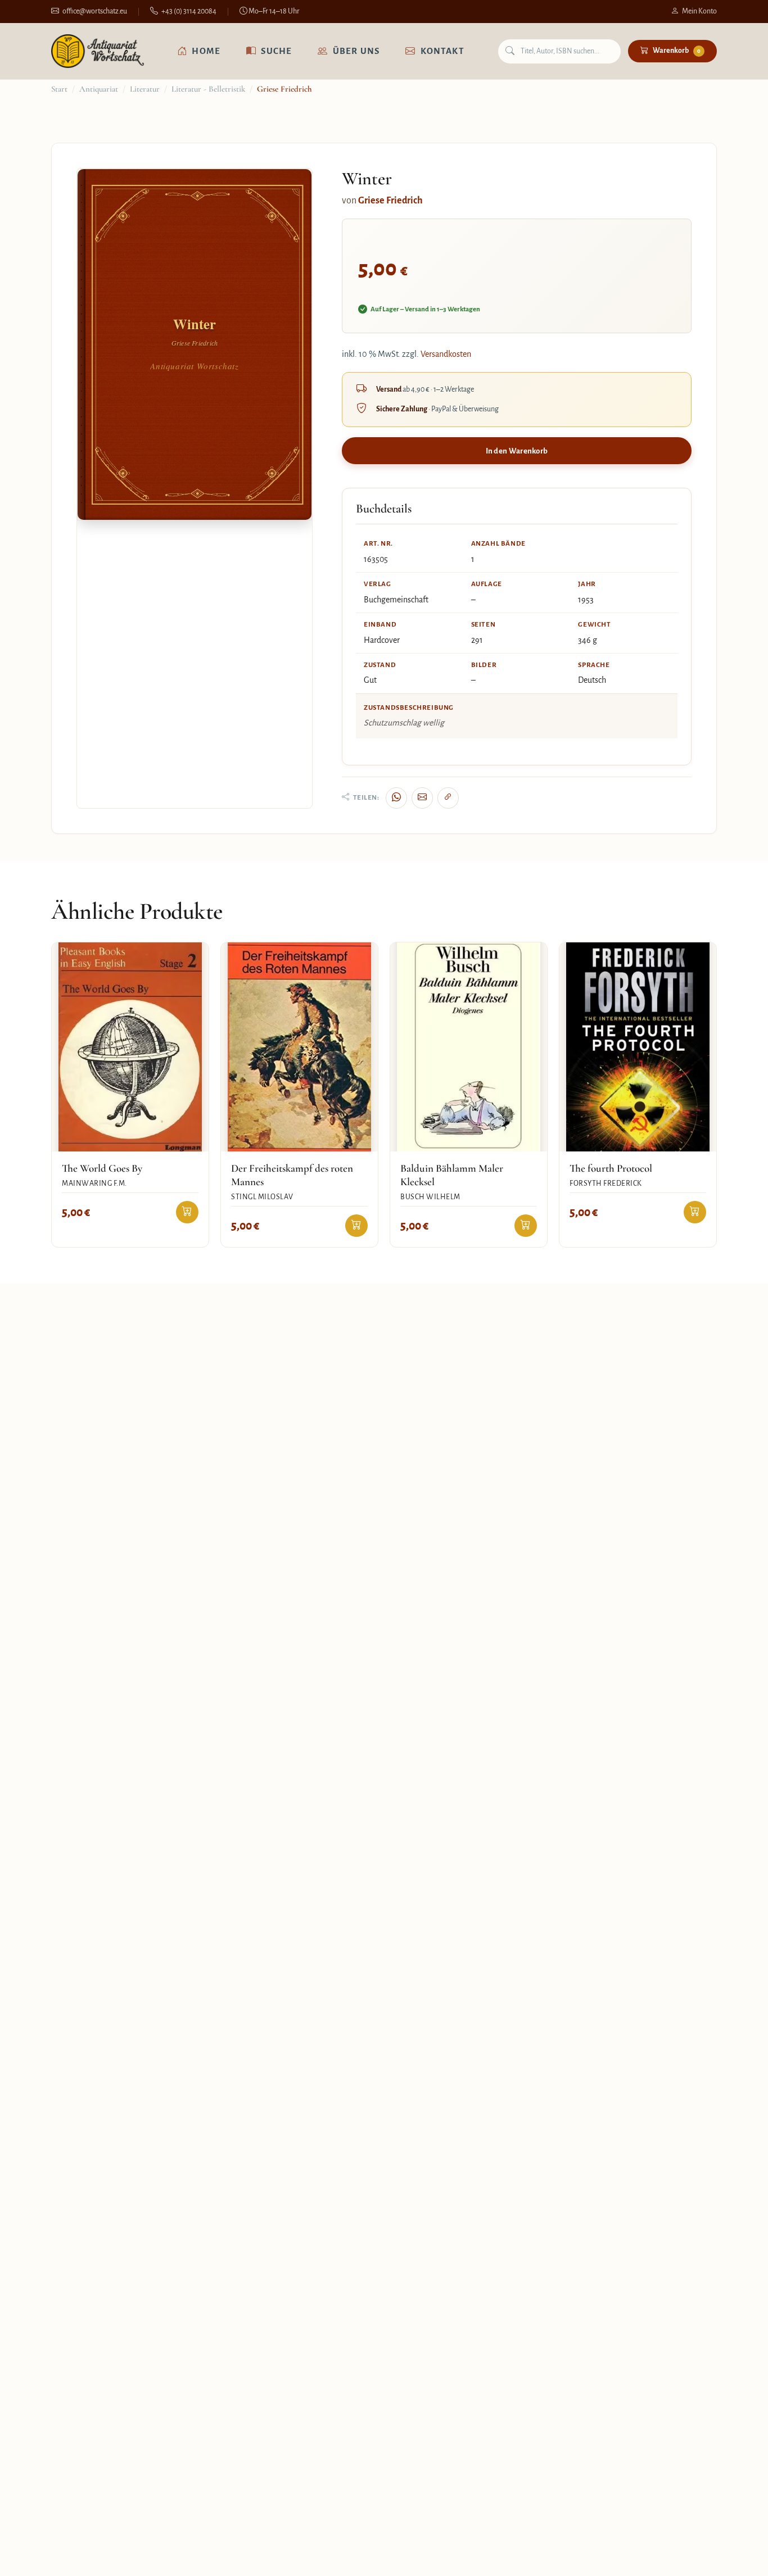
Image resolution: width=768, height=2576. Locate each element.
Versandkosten (446, 354)
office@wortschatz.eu (95, 11)
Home (206, 51)
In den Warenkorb (517, 451)
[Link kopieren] (448, 798)
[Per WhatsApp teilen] (396, 798)
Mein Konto (699, 11)
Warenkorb (677, 51)
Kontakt (442, 51)
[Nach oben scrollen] (737, 2556)
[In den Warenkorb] (187, 1212)
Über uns (356, 51)
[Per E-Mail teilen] (422, 798)
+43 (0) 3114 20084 (189, 11)
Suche (276, 51)
